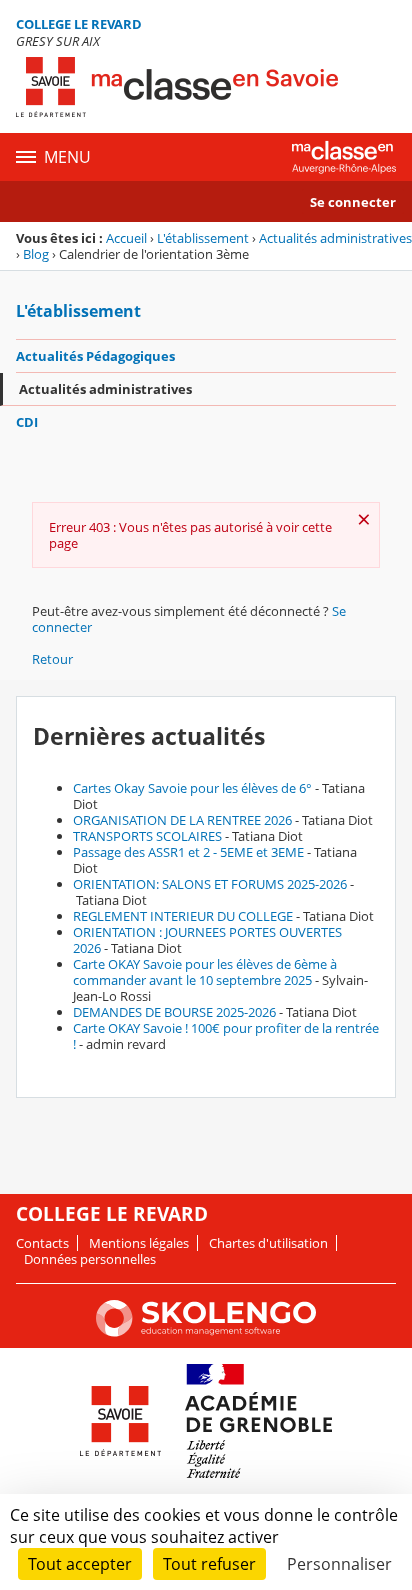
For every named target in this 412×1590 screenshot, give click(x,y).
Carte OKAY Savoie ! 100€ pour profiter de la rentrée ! (226, 1036)
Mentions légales (139, 1243)
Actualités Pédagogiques (95, 356)
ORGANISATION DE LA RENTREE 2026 (182, 820)
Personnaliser (339, 1564)
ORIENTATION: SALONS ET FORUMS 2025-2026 (210, 884)
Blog (36, 254)
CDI (27, 422)
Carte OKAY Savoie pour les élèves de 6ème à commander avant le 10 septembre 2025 (205, 972)
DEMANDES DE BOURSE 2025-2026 (174, 1012)
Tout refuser (209, 1564)
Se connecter (353, 202)
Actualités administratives (335, 238)
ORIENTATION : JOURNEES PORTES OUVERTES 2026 (207, 940)
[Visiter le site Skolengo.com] (206, 1332)
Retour (52, 659)
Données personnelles (90, 1259)
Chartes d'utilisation (268, 1243)
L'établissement (203, 238)
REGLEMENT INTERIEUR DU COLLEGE (183, 916)
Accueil (126, 238)
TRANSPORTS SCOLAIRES (147, 836)
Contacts (42, 1243)
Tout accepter (80, 1564)
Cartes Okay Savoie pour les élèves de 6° (192, 788)
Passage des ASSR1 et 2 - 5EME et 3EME (188, 852)
